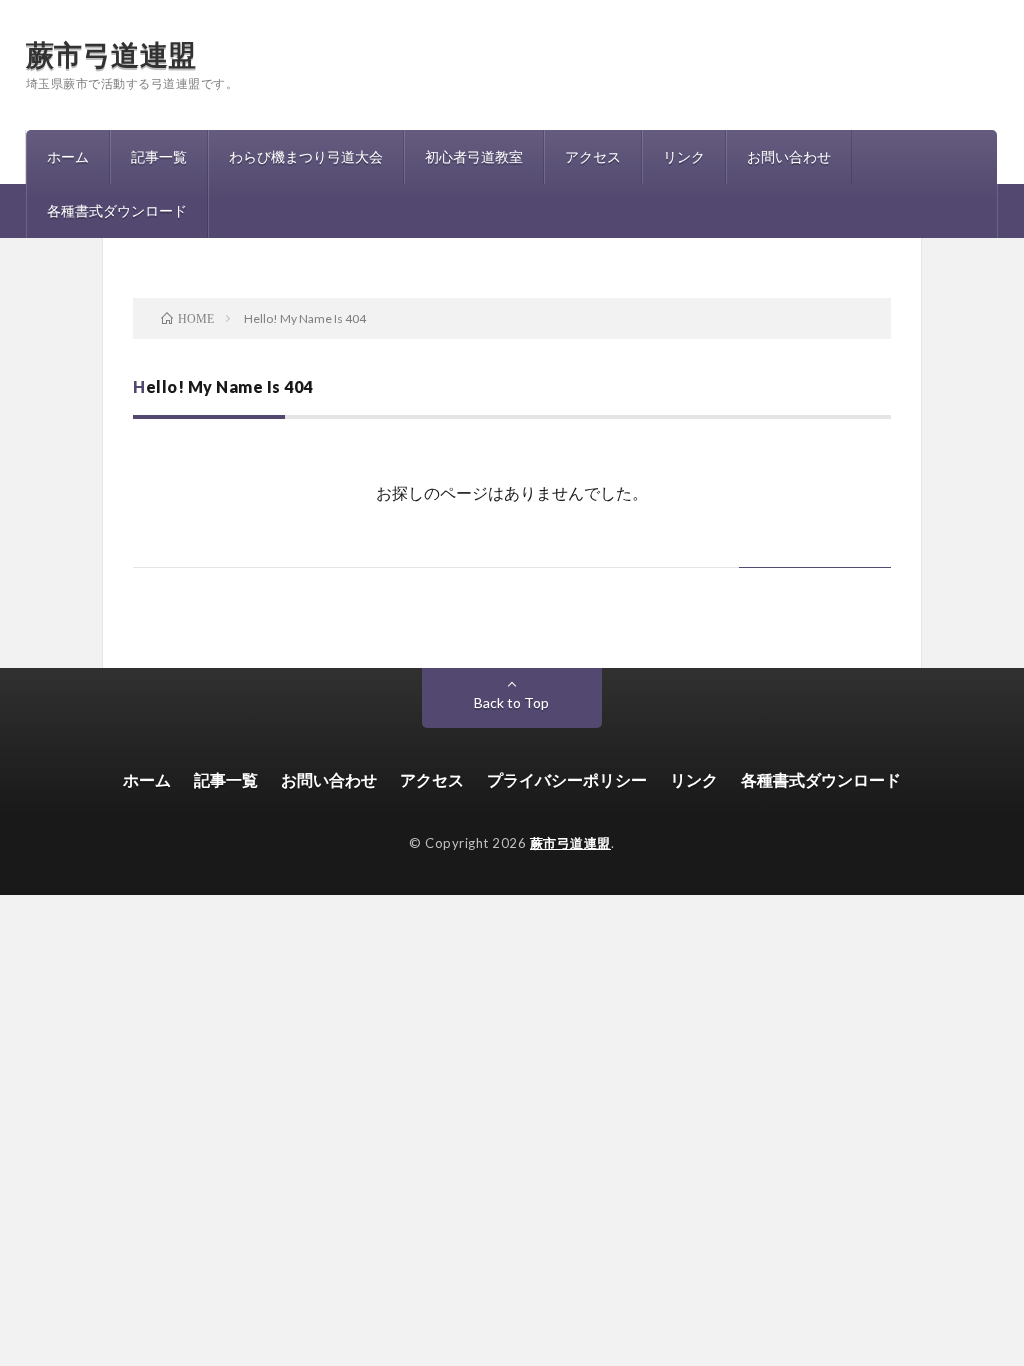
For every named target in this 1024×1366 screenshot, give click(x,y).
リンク (684, 156)
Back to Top (511, 702)
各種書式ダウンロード (117, 210)
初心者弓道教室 (474, 156)
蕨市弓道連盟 (111, 54)
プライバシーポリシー (567, 779)
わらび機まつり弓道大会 (306, 156)
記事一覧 (159, 156)
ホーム (68, 156)
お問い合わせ (789, 156)
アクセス (593, 156)
